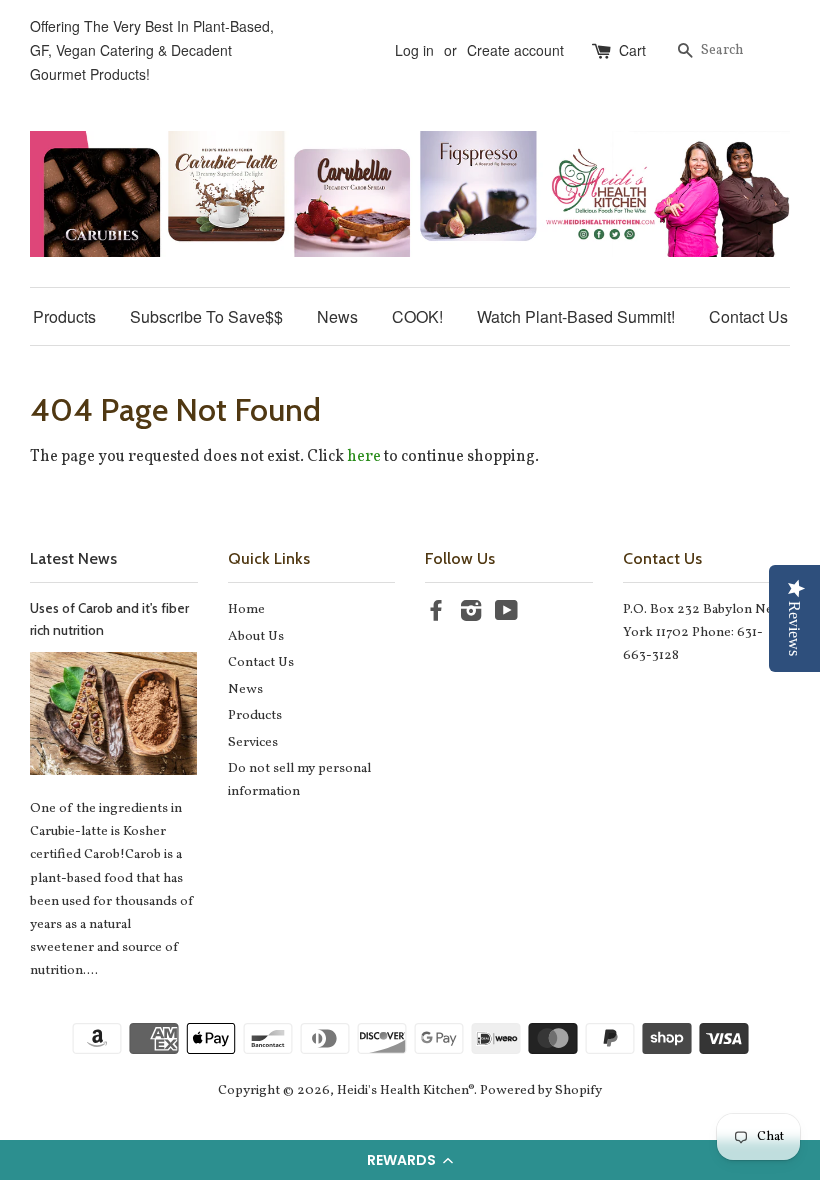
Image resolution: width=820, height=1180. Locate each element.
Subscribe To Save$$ (206, 316)
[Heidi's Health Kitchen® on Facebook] (436, 615)
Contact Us (748, 316)
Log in (414, 50)
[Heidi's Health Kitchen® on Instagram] (471, 615)
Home (246, 609)
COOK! (417, 316)
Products (64, 316)
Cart (632, 50)
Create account (515, 50)
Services (253, 742)
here (364, 457)
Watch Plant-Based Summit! (576, 316)
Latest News (73, 558)
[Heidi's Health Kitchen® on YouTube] (506, 615)
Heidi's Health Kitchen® (405, 1090)
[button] (410, 1160)
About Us (256, 636)
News (337, 316)
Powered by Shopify (541, 1090)
